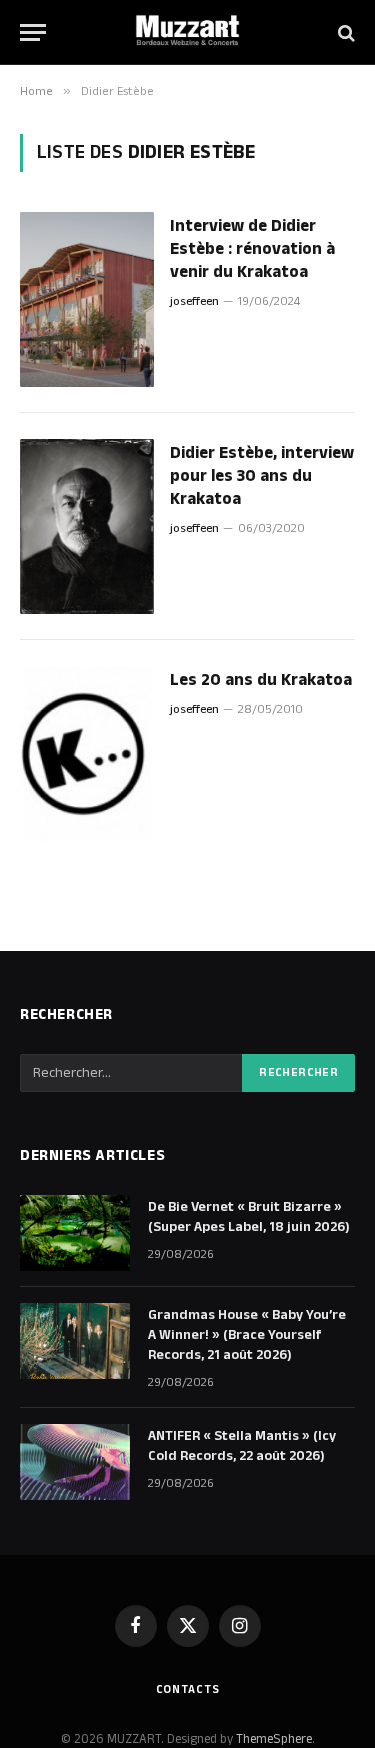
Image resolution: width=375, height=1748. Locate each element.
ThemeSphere (274, 1739)
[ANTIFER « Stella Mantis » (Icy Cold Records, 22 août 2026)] (75, 1462)
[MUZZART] (188, 32)
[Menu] (33, 32)
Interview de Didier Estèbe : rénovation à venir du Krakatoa (252, 249)
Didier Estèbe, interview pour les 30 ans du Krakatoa (262, 476)
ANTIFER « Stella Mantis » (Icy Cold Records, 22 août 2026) (242, 1446)
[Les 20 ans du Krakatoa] (87, 753)
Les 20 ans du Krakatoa (261, 680)
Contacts (188, 1689)
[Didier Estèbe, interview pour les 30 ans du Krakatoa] (87, 526)
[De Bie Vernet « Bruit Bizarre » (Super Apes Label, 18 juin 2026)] (75, 1233)
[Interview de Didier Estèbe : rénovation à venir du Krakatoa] (87, 299)
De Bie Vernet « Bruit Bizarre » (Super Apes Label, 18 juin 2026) (249, 1217)
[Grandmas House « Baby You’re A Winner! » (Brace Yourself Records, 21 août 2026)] (75, 1341)
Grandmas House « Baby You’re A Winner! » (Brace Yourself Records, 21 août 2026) (247, 1335)
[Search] (344, 32)
